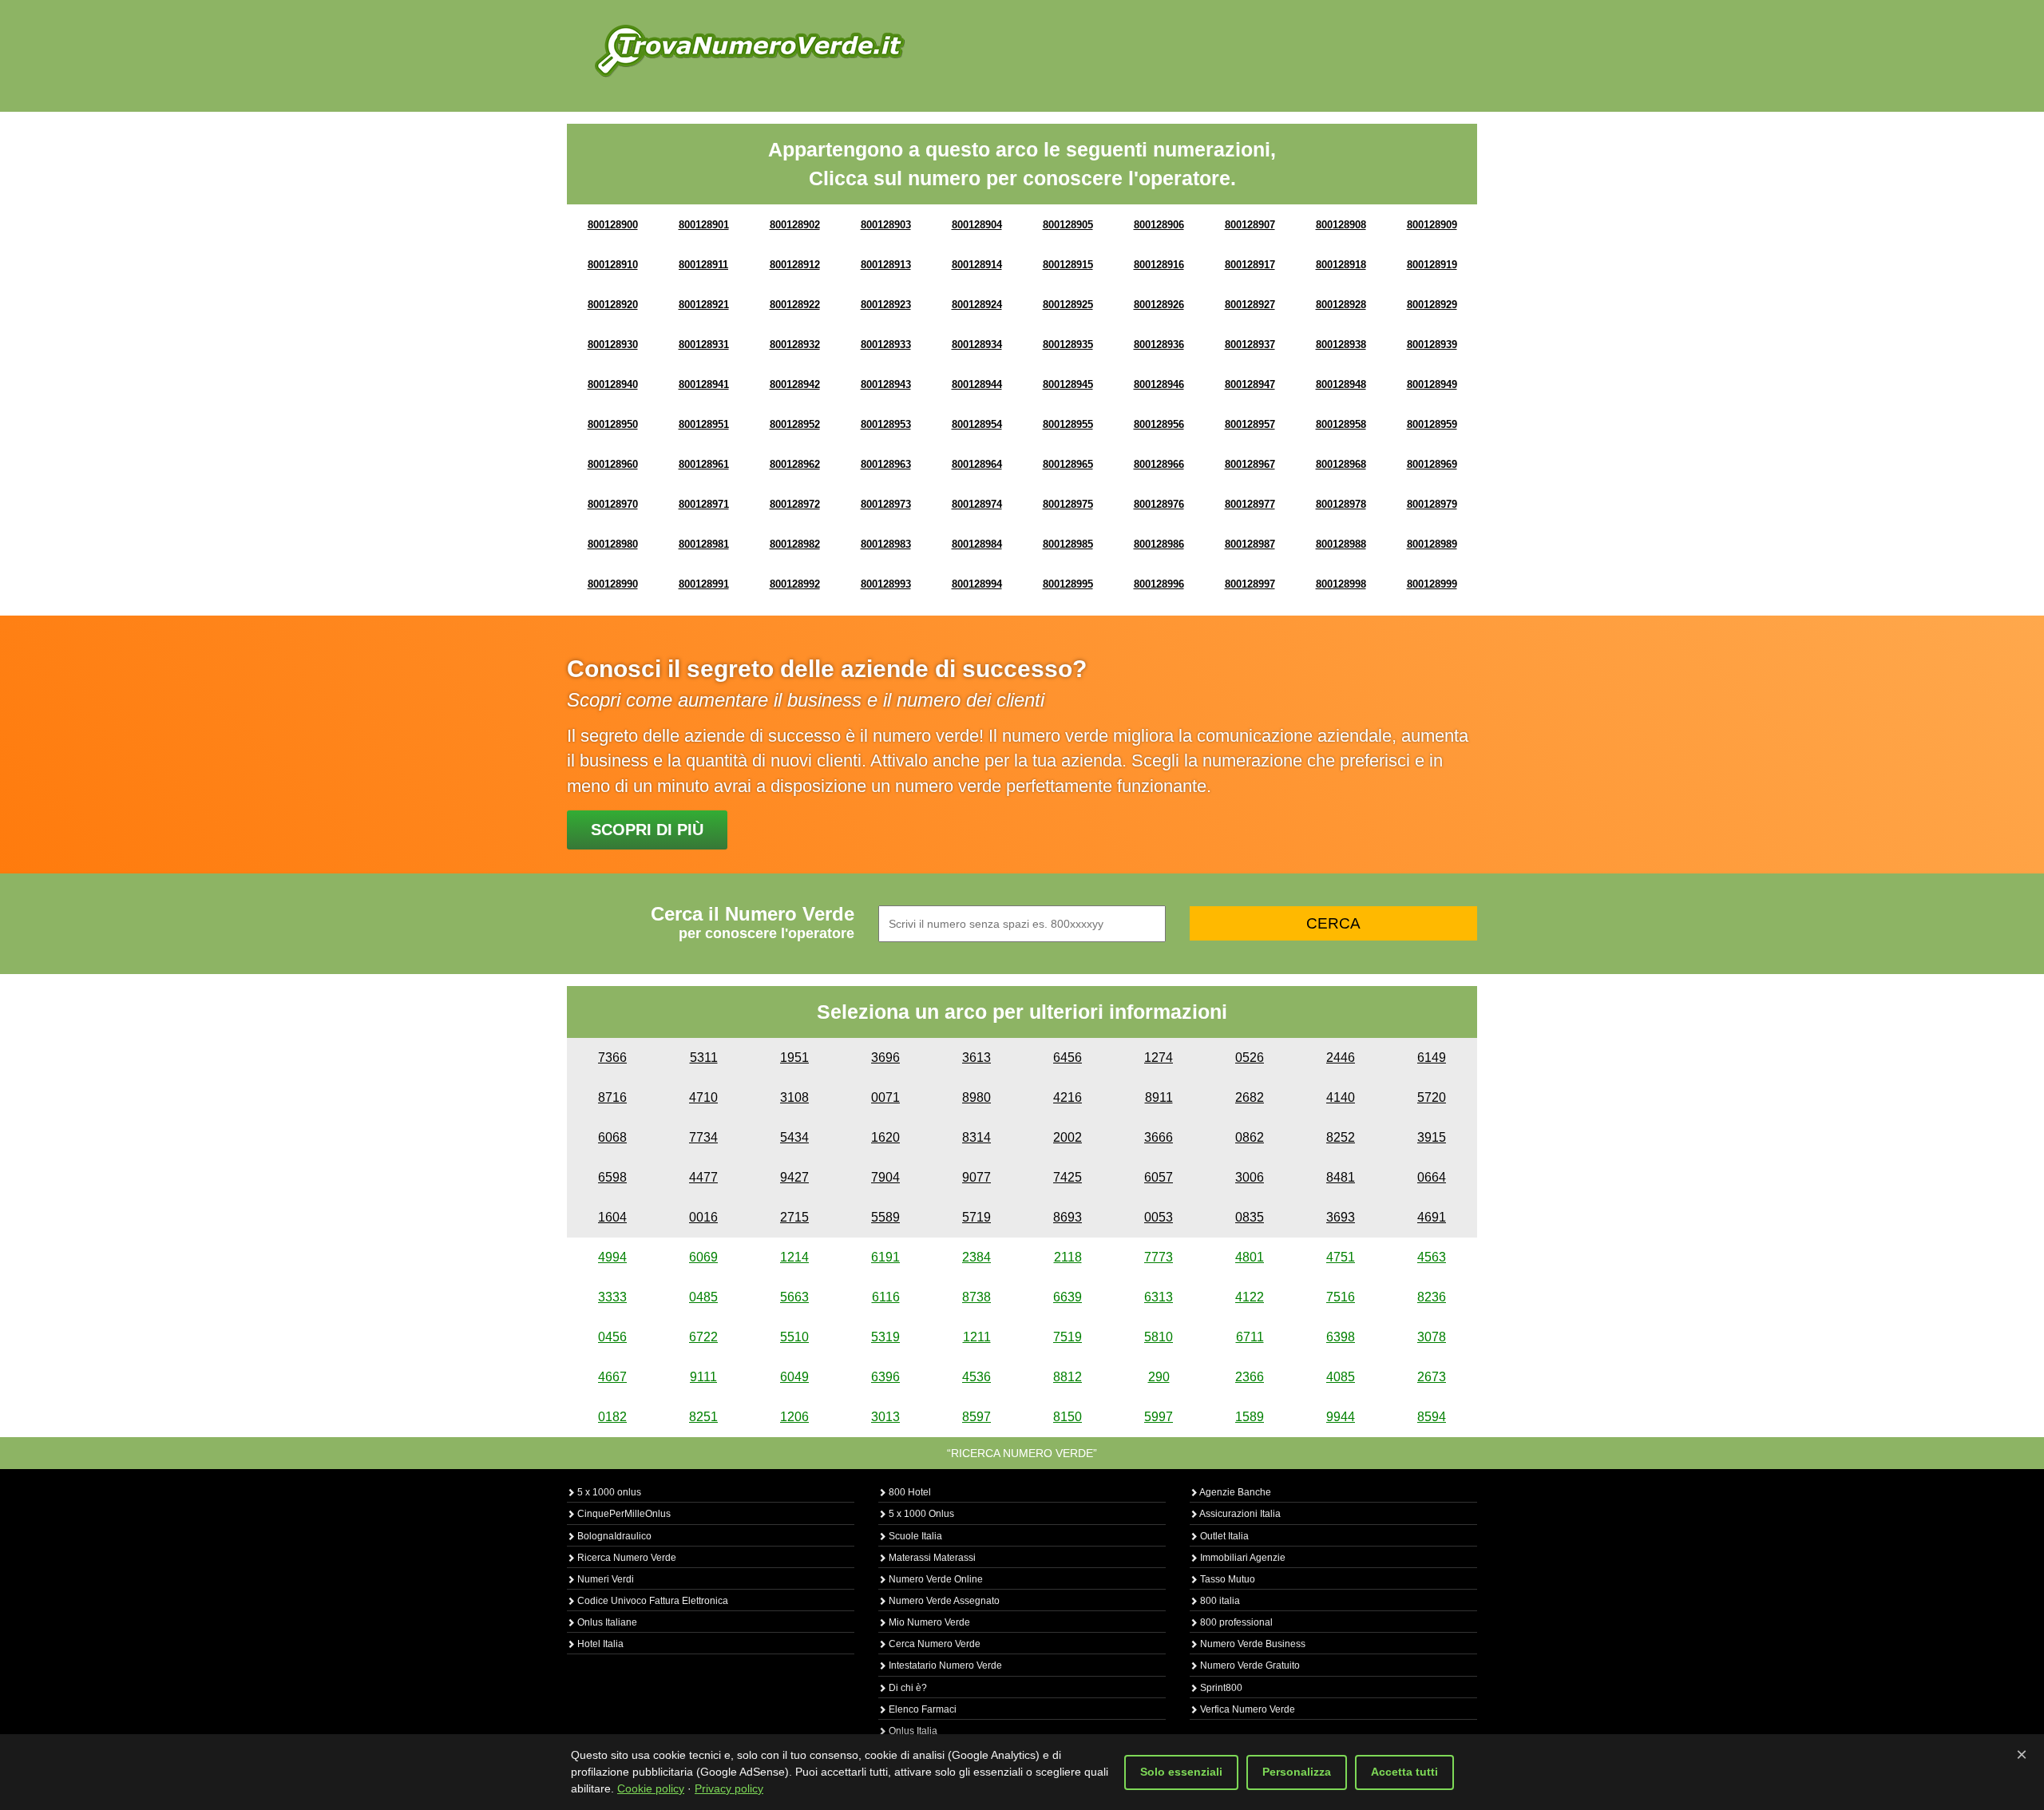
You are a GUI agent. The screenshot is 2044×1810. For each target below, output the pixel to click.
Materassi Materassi (931, 1558)
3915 (1432, 1137)
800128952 (795, 424)
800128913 (886, 265)
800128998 (1341, 584)
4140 (1341, 1097)
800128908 (1341, 225)
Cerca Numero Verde (933, 1644)
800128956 (1159, 424)
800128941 (704, 384)
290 (1159, 1377)
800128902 (795, 225)
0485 (703, 1297)
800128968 (1341, 464)
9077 (976, 1177)
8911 (1159, 1097)
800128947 (1250, 384)
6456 (1068, 1057)
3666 (1159, 1137)
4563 (1432, 1257)
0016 (703, 1217)
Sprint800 (1220, 1688)
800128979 (1432, 504)
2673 (1432, 1377)
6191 (885, 1257)
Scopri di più (647, 830)
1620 (885, 1137)
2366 (1250, 1377)
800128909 (1432, 225)
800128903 (886, 225)
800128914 (977, 265)
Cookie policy (651, 1788)
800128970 (613, 504)
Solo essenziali (1181, 1772)
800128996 (1159, 584)
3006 (1250, 1177)
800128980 (613, 544)
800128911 (703, 265)
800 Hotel (909, 1492)
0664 (1432, 1177)
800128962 (795, 464)
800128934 (977, 345)
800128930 (613, 345)
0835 (1250, 1217)
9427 (794, 1177)
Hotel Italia (599, 1644)
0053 (1159, 1217)
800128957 (1250, 424)
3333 (612, 1297)
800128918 (1341, 265)
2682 (1250, 1097)
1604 (612, 1217)
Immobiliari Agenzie (1242, 1558)
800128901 (704, 225)
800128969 (1432, 464)
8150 (1068, 1417)
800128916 (1159, 265)
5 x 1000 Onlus (920, 1514)
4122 (1250, 1297)
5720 (1432, 1097)
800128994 (977, 584)
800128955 (1068, 424)
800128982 (795, 544)
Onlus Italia (912, 1731)
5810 (1159, 1337)
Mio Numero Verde (928, 1622)
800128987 (1250, 544)
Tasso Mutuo (1226, 1579)
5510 (794, 1337)
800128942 (795, 384)
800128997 (1250, 584)
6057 (1159, 1177)
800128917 (1250, 265)
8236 (1432, 1297)
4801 (1250, 1257)
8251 (703, 1417)
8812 (1068, 1377)
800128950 (613, 424)
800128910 (613, 265)
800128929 (1432, 305)
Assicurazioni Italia (1239, 1514)
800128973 (886, 504)
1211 (977, 1337)
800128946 (1159, 384)
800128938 (1341, 345)
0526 (1250, 1057)
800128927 (1250, 305)
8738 (976, 1297)
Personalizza (1297, 1772)
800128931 (704, 345)
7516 (1341, 1297)
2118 (1068, 1257)
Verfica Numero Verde (1246, 1709)
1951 (794, 1057)
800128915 (1068, 265)
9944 (1341, 1417)
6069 (703, 1257)
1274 (1159, 1057)
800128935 (1068, 345)
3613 (976, 1057)
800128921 (704, 305)
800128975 (1068, 504)
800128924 (977, 305)
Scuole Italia (914, 1536)
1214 (794, 1257)
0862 (1250, 1137)
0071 (885, 1097)
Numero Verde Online (935, 1579)
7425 (1068, 1177)
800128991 (704, 584)
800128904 (977, 225)
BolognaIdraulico (613, 1536)
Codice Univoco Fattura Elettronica (652, 1601)
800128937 (1250, 345)
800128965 (1068, 464)
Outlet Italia (1223, 1536)
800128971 (704, 504)
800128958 (1341, 424)
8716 (612, 1097)
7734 (703, 1137)
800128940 (613, 384)
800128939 (1432, 345)
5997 (1159, 1417)
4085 (1341, 1377)
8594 (1432, 1417)
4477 (703, 1177)
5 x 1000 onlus (608, 1492)
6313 (1159, 1297)
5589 (885, 1217)
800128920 (613, 305)
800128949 (1432, 384)
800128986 (1159, 544)
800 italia (1219, 1601)
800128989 (1432, 544)
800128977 (1250, 504)
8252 (1341, 1137)
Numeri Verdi (604, 1579)
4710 (703, 1097)
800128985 (1068, 544)
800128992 (795, 584)
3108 (794, 1097)
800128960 (613, 464)
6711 (1250, 1337)
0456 (612, 1337)
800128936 (1159, 345)
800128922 (795, 305)
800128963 (886, 464)
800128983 (886, 544)
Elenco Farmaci (921, 1709)
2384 (976, 1257)
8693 (1068, 1217)
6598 (612, 1177)
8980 (976, 1097)
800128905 (1068, 225)
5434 (794, 1137)
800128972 (795, 504)
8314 (976, 1137)
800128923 (886, 305)
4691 (1432, 1217)
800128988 (1341, 544)
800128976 (1159, 504)
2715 (794, 1217)
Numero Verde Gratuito (1249, 1665)
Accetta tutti (1404, 1772)
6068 (612, 1137)
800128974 (977, 504)
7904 (885, 1177)
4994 (612, 1257)
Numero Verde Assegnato (943, 1601)
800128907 (1250, 225)
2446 (1341, 1057)
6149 (1432, 1057)
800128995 (1068, 584)
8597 (976, 1417)
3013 (885, 1417)
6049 (794, 1377)
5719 (976, 1217)
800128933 (886, 345)
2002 (1068, 1137)
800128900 (613, 225)
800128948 (1341, 384)
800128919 (1432, 265)
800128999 (1432, 584)
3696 (885, 1057)
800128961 (704, 464)
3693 (1341, 1217)
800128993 (886, 584)
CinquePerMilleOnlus (623, 1514)
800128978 (1341, 504)
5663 (794, 1297)
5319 (885, 1337)
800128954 (977, 424)
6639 (1068, 1297)
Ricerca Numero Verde (626, 1558)
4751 (1341, 1257)
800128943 (886, 384)
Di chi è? (907, 1688)
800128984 (977, 544)
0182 (612, 1417)
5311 (704, 1057)
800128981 (704, 544)
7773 (1159, 1257)
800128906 (1159, 225)
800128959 (1432, 424)
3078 (1432, 1337)
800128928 (1341, 305)
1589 (1250, 1417)
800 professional (1235, 1622)
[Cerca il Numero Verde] (750, 50)
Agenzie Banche (1234, 1492)
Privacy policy (729, 1788)
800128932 (795, 345)
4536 (976, 1377)
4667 (612, 1377)
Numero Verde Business (1252, 1644)
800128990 (613, 584)
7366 (612, 1057)
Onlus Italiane (606, 1622)
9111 (703, 1377)
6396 (885, 1377)
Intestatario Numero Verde (944, 1665)
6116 (886, 1297)
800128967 (1250, 464)
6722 (703, 1337)
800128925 (1068, 305)
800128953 (886, 424)
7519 (1068, 1337)
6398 (1341, 1337)
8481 (1341, 1177)
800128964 (977, 464)
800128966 (1159, 464)
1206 (794, 1417)
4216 (1068, 1097)
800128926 (1159, 305)
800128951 (704, 424)
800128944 (977, 384)
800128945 (1068, 384)
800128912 (795, 265)
